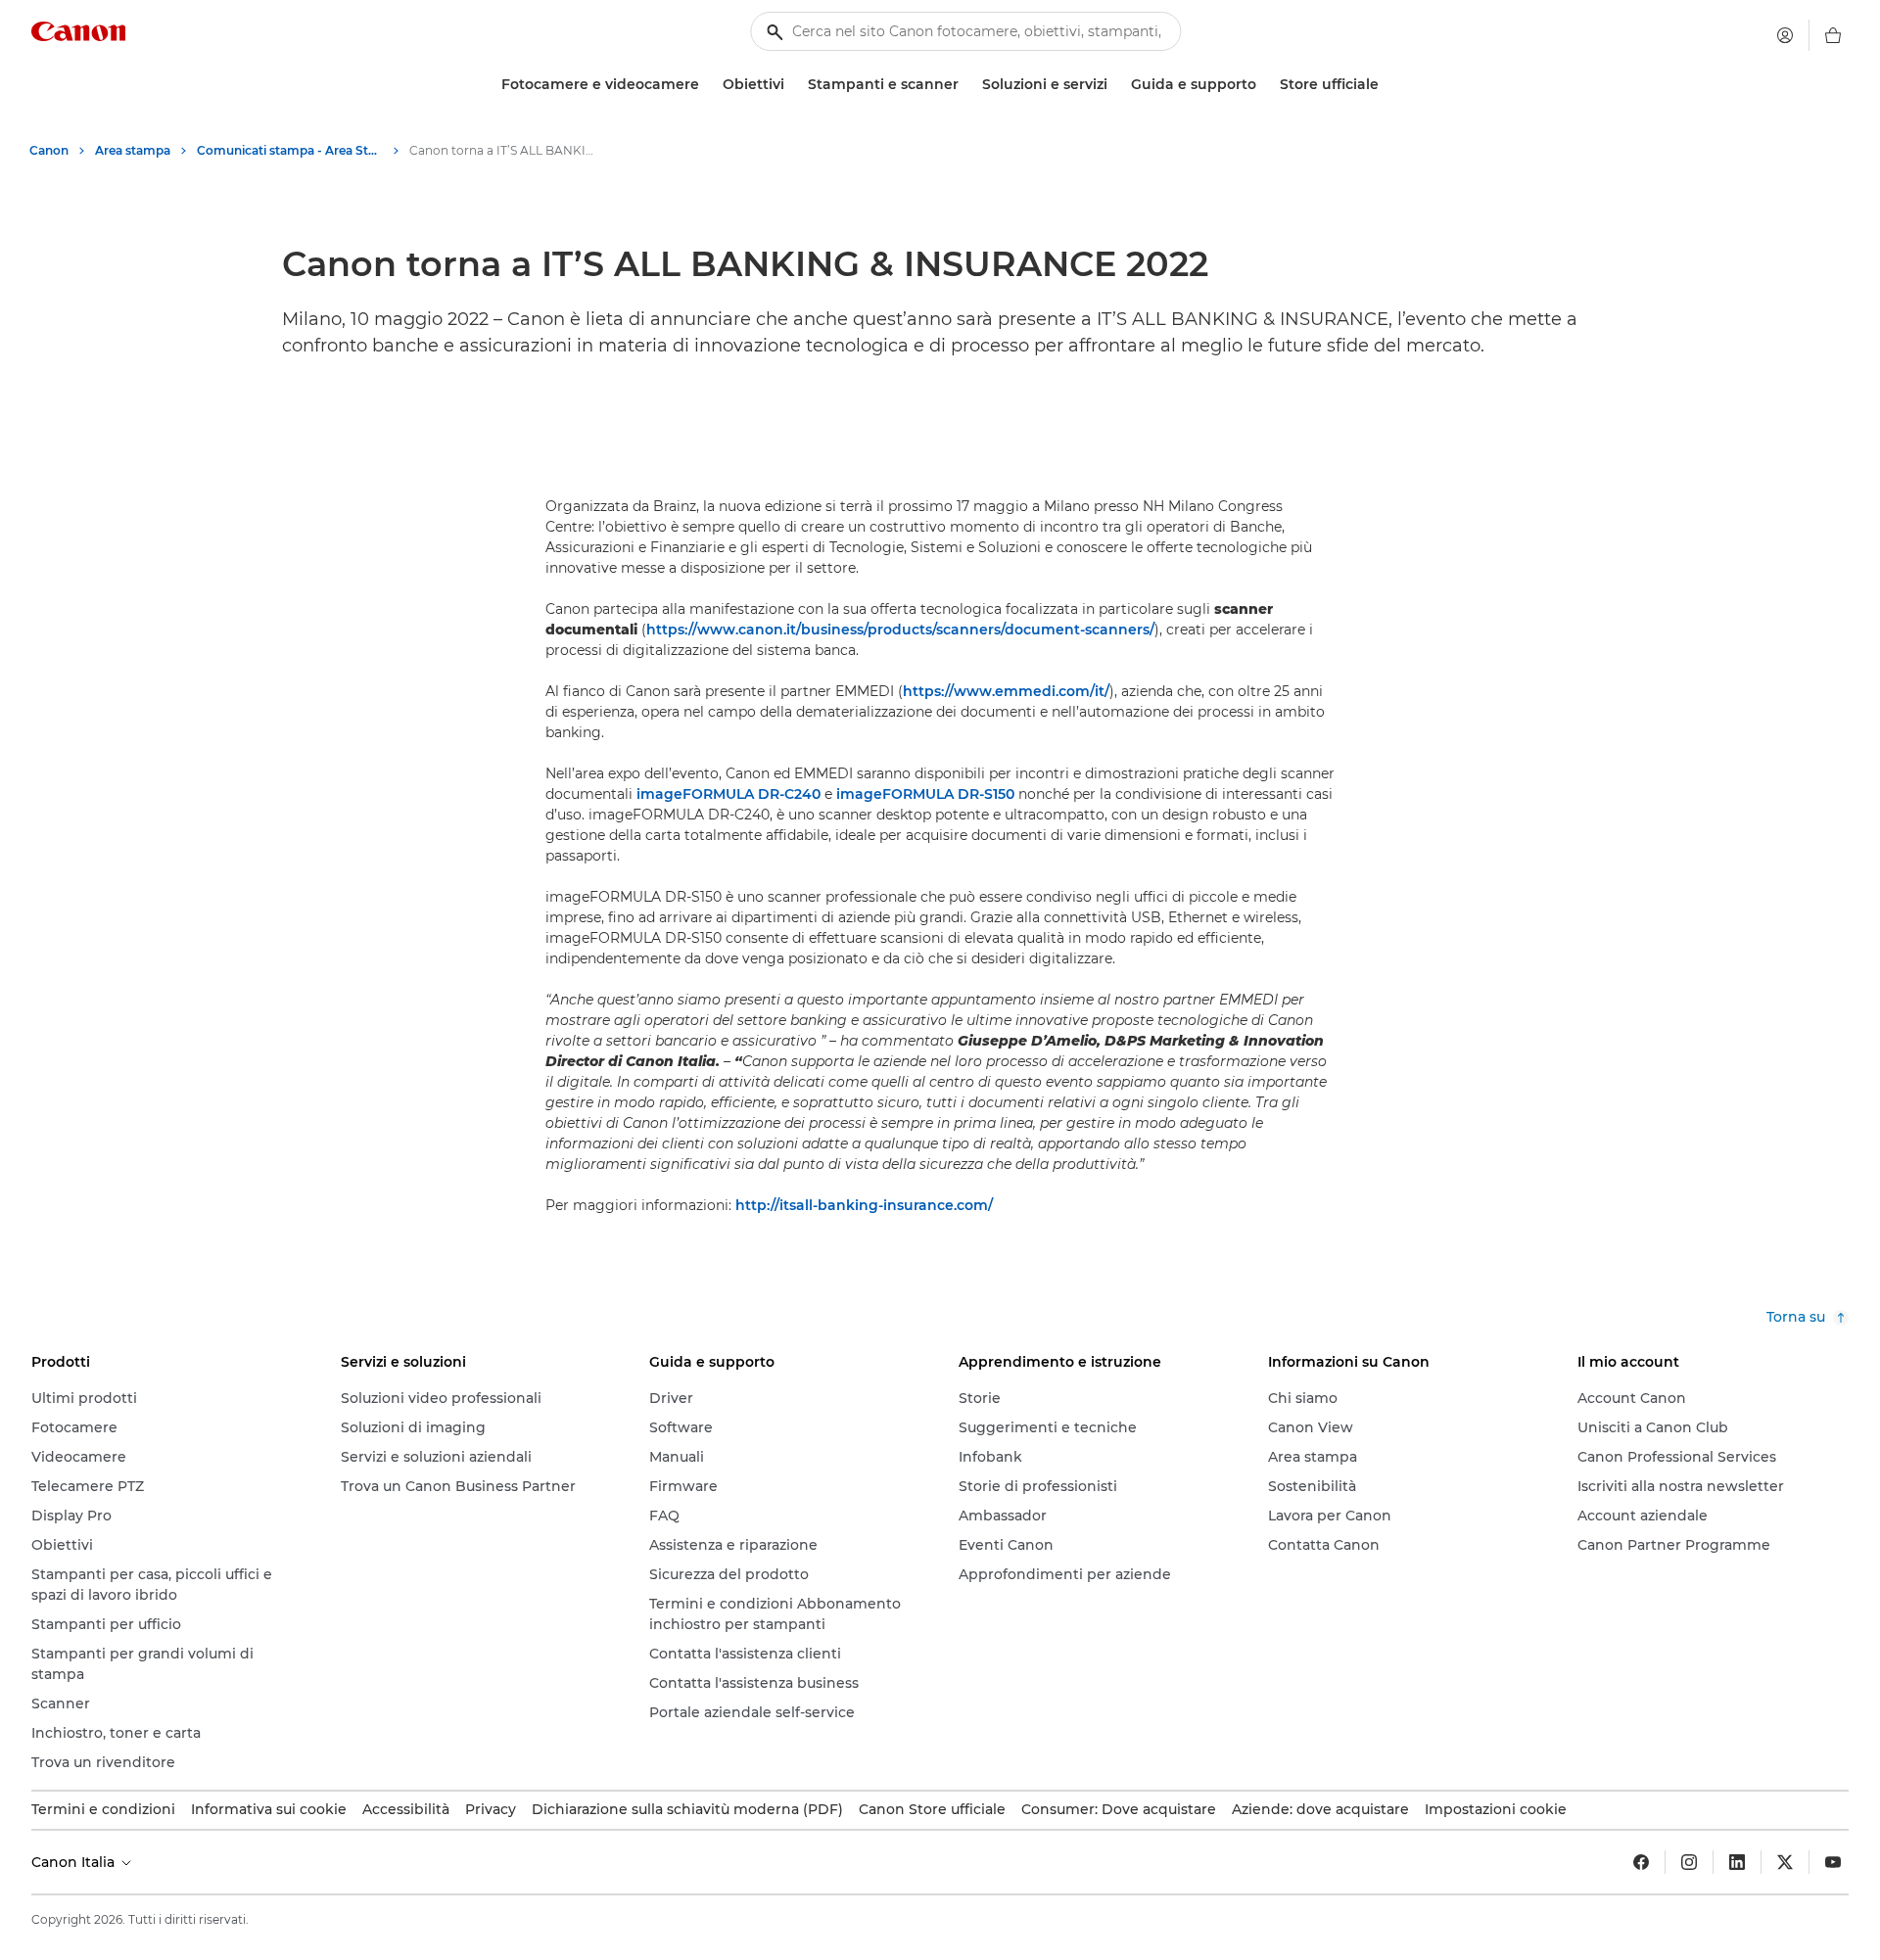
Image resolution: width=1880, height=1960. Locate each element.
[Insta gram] (1689, 1862)
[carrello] (1833, 35)
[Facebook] (1641, 1862)
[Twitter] (1785, 1862)
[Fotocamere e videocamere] (707, 85)
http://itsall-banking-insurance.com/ (864, 1205)
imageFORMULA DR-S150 (925, 794)
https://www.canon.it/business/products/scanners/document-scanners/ (900, 630)
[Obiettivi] (792, 85)
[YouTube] (1833, 1862)
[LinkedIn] (1737, 1862)
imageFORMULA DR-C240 (728, 794)
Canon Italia (75, 1862)
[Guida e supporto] (1264, 85)
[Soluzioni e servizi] (1115, 85)
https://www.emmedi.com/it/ (1006, 691)
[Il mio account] (1785, 35)
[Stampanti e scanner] (966, 85)
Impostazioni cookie (1496, 1809)
